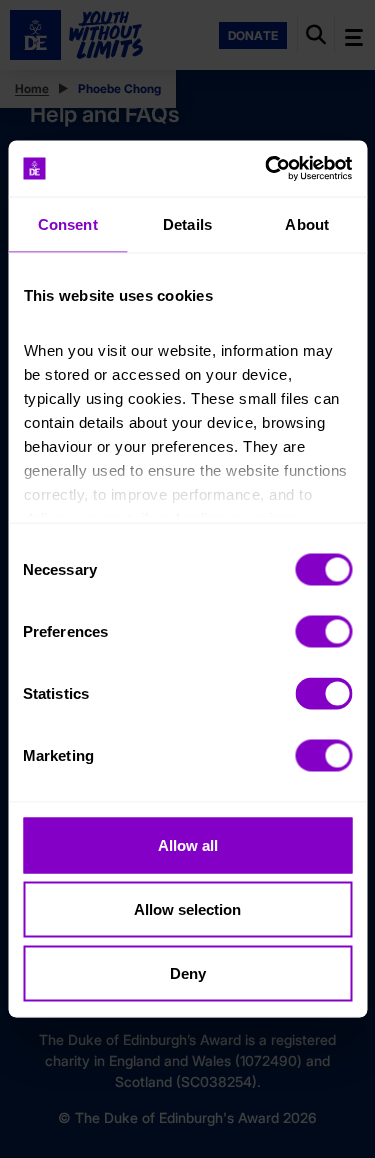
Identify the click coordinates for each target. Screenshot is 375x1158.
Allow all (188, 844)
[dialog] (187, 579)
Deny (188, 972)
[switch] (323, 631)
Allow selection (187, 908)
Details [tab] (187, 223)
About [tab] (307, 223)
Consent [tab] (68, 223)
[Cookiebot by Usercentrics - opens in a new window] (267, 169)
